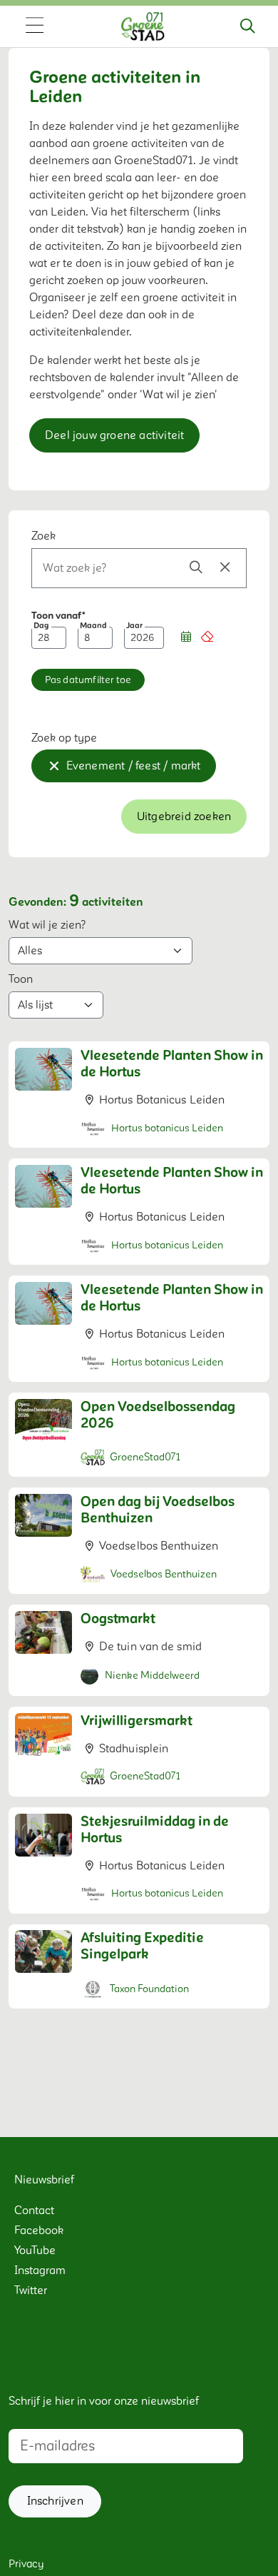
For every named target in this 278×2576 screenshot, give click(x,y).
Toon (21, 979)
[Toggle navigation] (34, 26)
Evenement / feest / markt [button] (134, 766)
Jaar (134, 626)
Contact (34, 2211)
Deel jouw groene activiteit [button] (114, 435)
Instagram (40, 2271)
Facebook (39, 2231)
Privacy (26, 2564)
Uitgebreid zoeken (184, 817)
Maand (93, 626)
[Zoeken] (247, 26)
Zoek (43, 536)
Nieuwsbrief (44, 2180)
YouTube (35, 2251)
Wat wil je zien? (47, 925)
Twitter (31, 2290)
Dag (41, 626)
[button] (186, 638)
